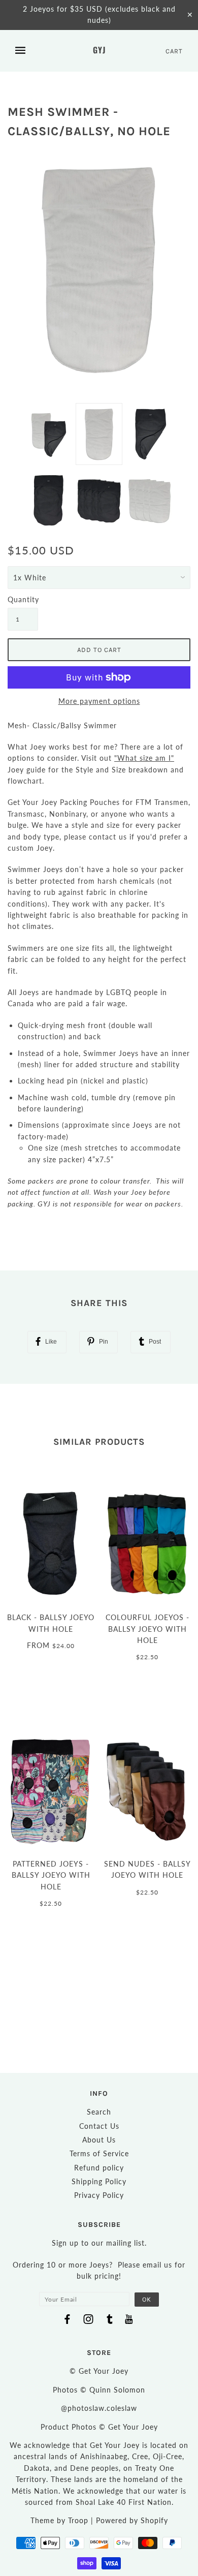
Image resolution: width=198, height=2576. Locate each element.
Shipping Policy (99, 2181)
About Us (99, 2140)
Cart (174, 51)
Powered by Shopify (132, 2520)
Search (99, 2112)
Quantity (23, 599)
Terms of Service (99, 2153)
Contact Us (99, 2126)
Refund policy (99, 2168)
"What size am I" (144, 758)
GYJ (99, 50)
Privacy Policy (99, 2195)
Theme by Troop (59, 2520)
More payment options (99, 701)
